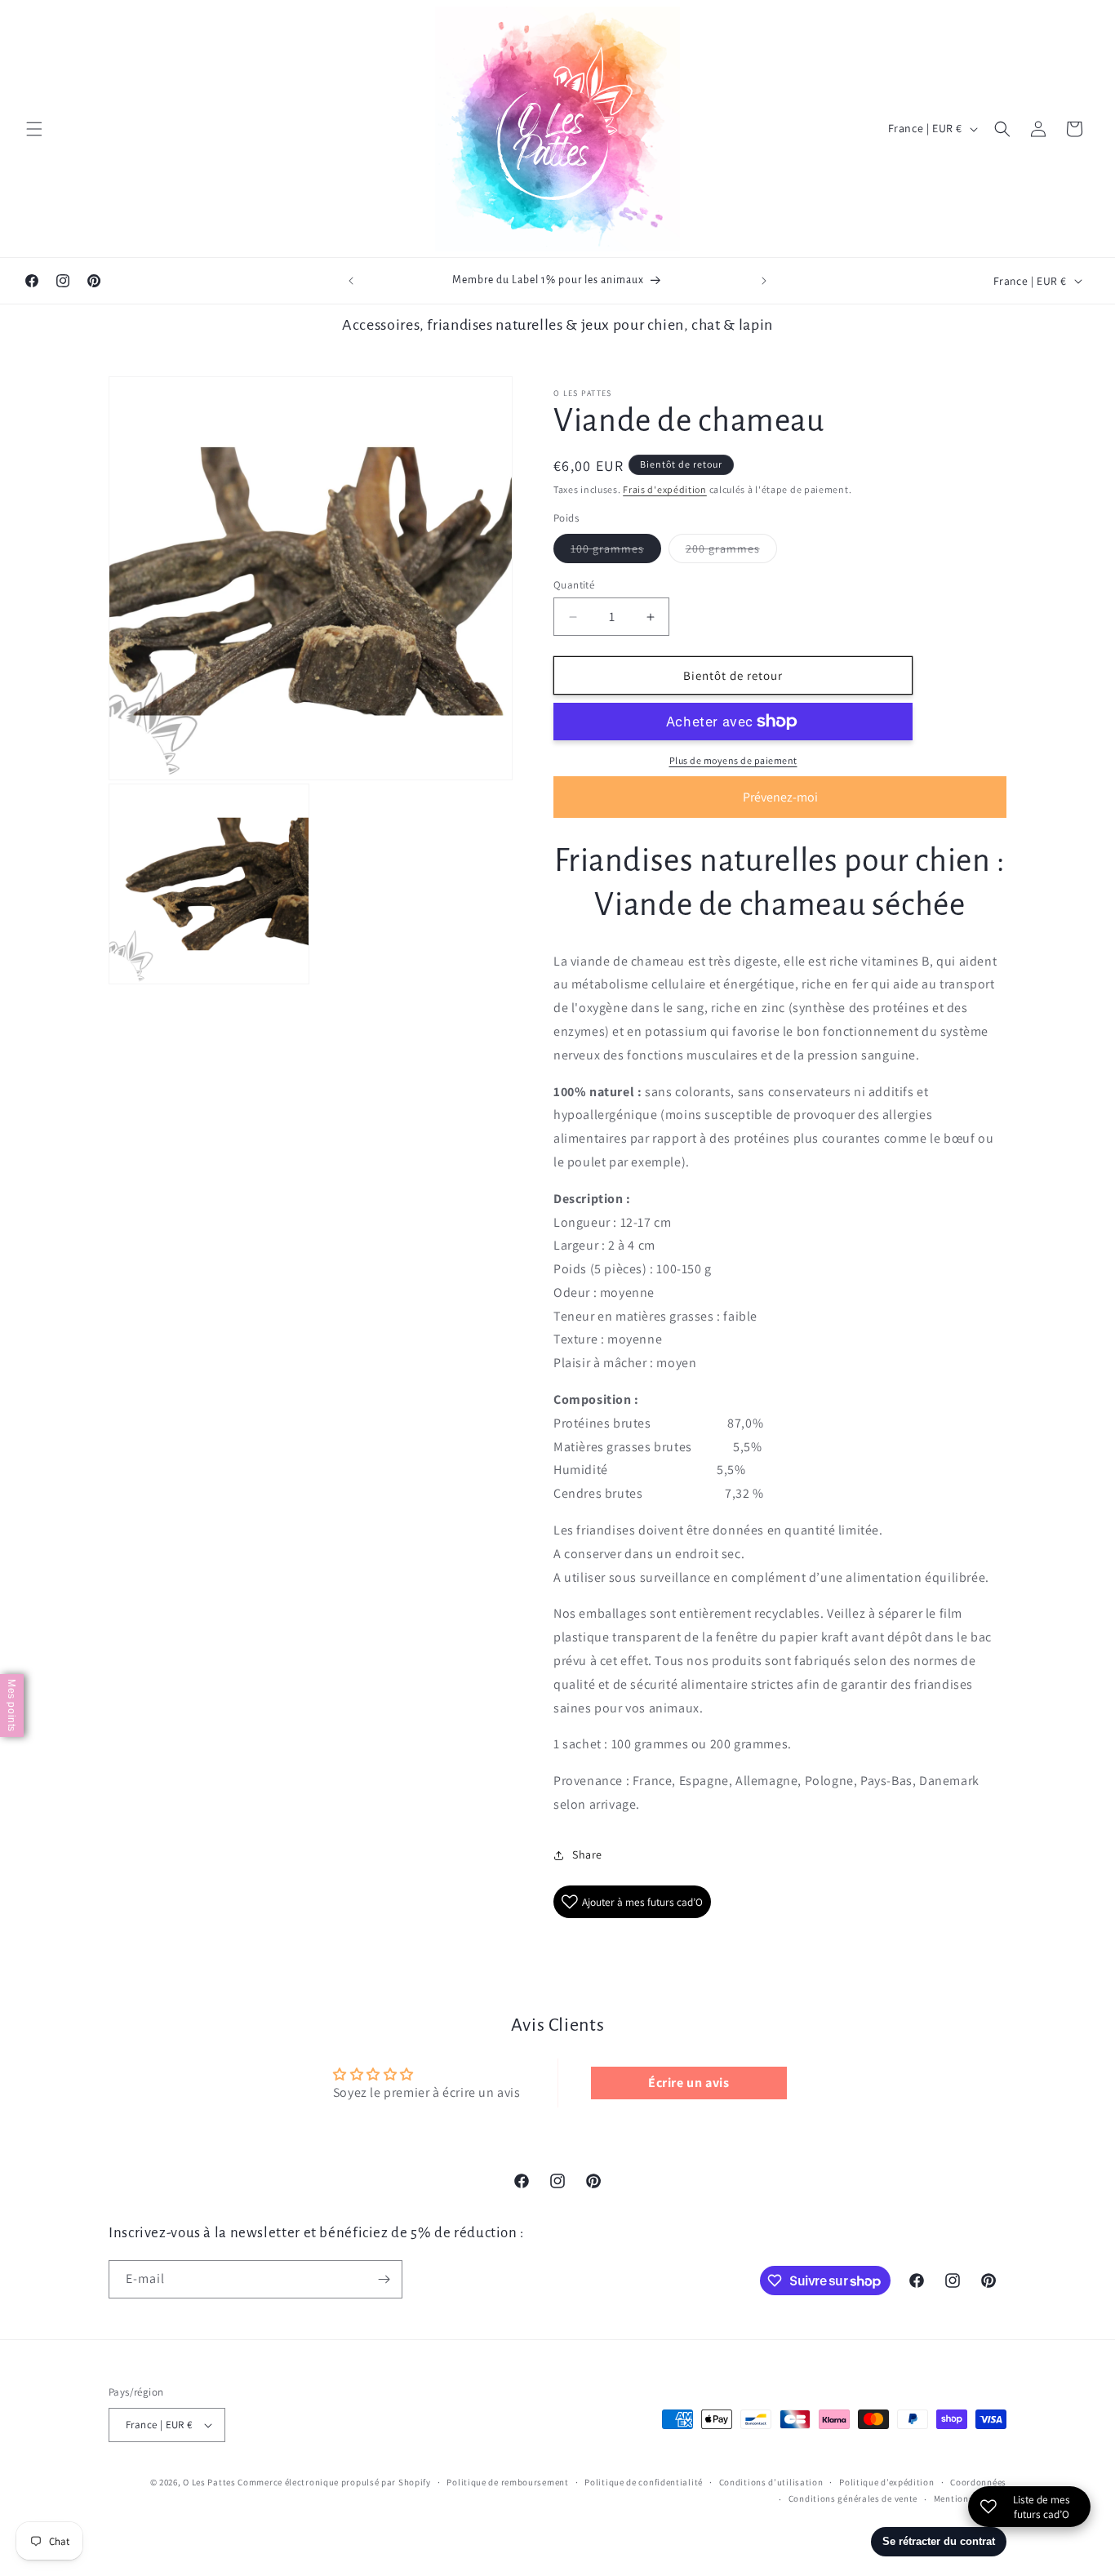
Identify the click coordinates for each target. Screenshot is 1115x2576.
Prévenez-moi (780, 797)
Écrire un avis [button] (689, 2083)
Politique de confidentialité (644, 2482)
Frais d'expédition (665, 489)
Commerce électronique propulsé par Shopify (334, 2482)
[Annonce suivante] (764, 281)
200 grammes (731, 552)
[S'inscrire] (384, 2279)
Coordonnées (978, 2482)
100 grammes (616, 552)
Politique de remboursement (507, 2482)
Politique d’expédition (886, 2482)
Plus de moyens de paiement (733, 760)
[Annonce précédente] (351, 281)
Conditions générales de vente (853, 2498)
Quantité (574, 585)
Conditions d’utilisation (771, 2482)
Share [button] (587, 1854)
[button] (34, 129)
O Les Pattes (209, 2482)
